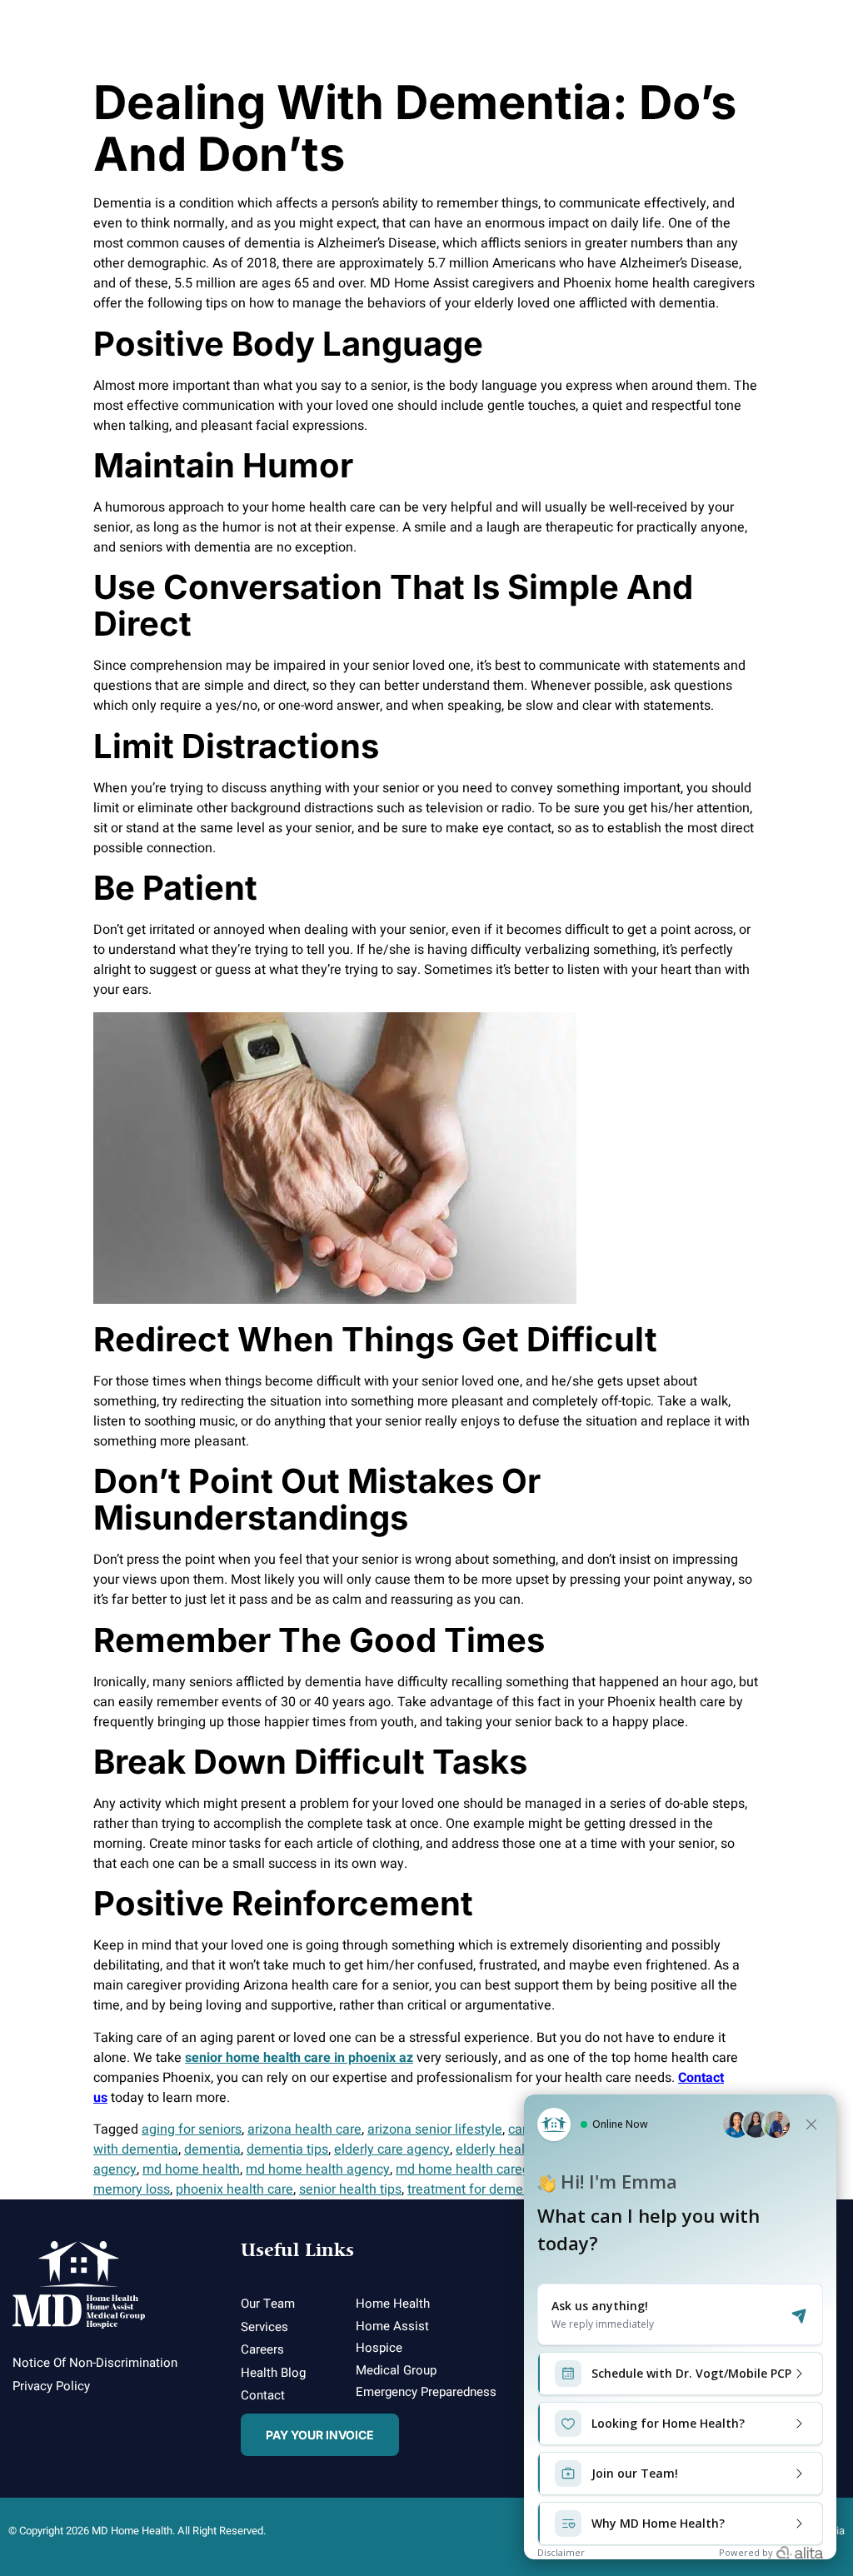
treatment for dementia (476, 2189)
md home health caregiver (474, 2169)
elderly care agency (392, 2149)
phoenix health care (234, 2189)
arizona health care (304, 2129)
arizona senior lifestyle (435, 2129)
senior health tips (350, 2189)
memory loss (132, 2189)
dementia (212, 2149)
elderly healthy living (517, 2149)
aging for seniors (192, 2129)
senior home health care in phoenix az (299, 2058)
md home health (191, 2169)
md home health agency (318, 2169)
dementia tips (287, 2149)
